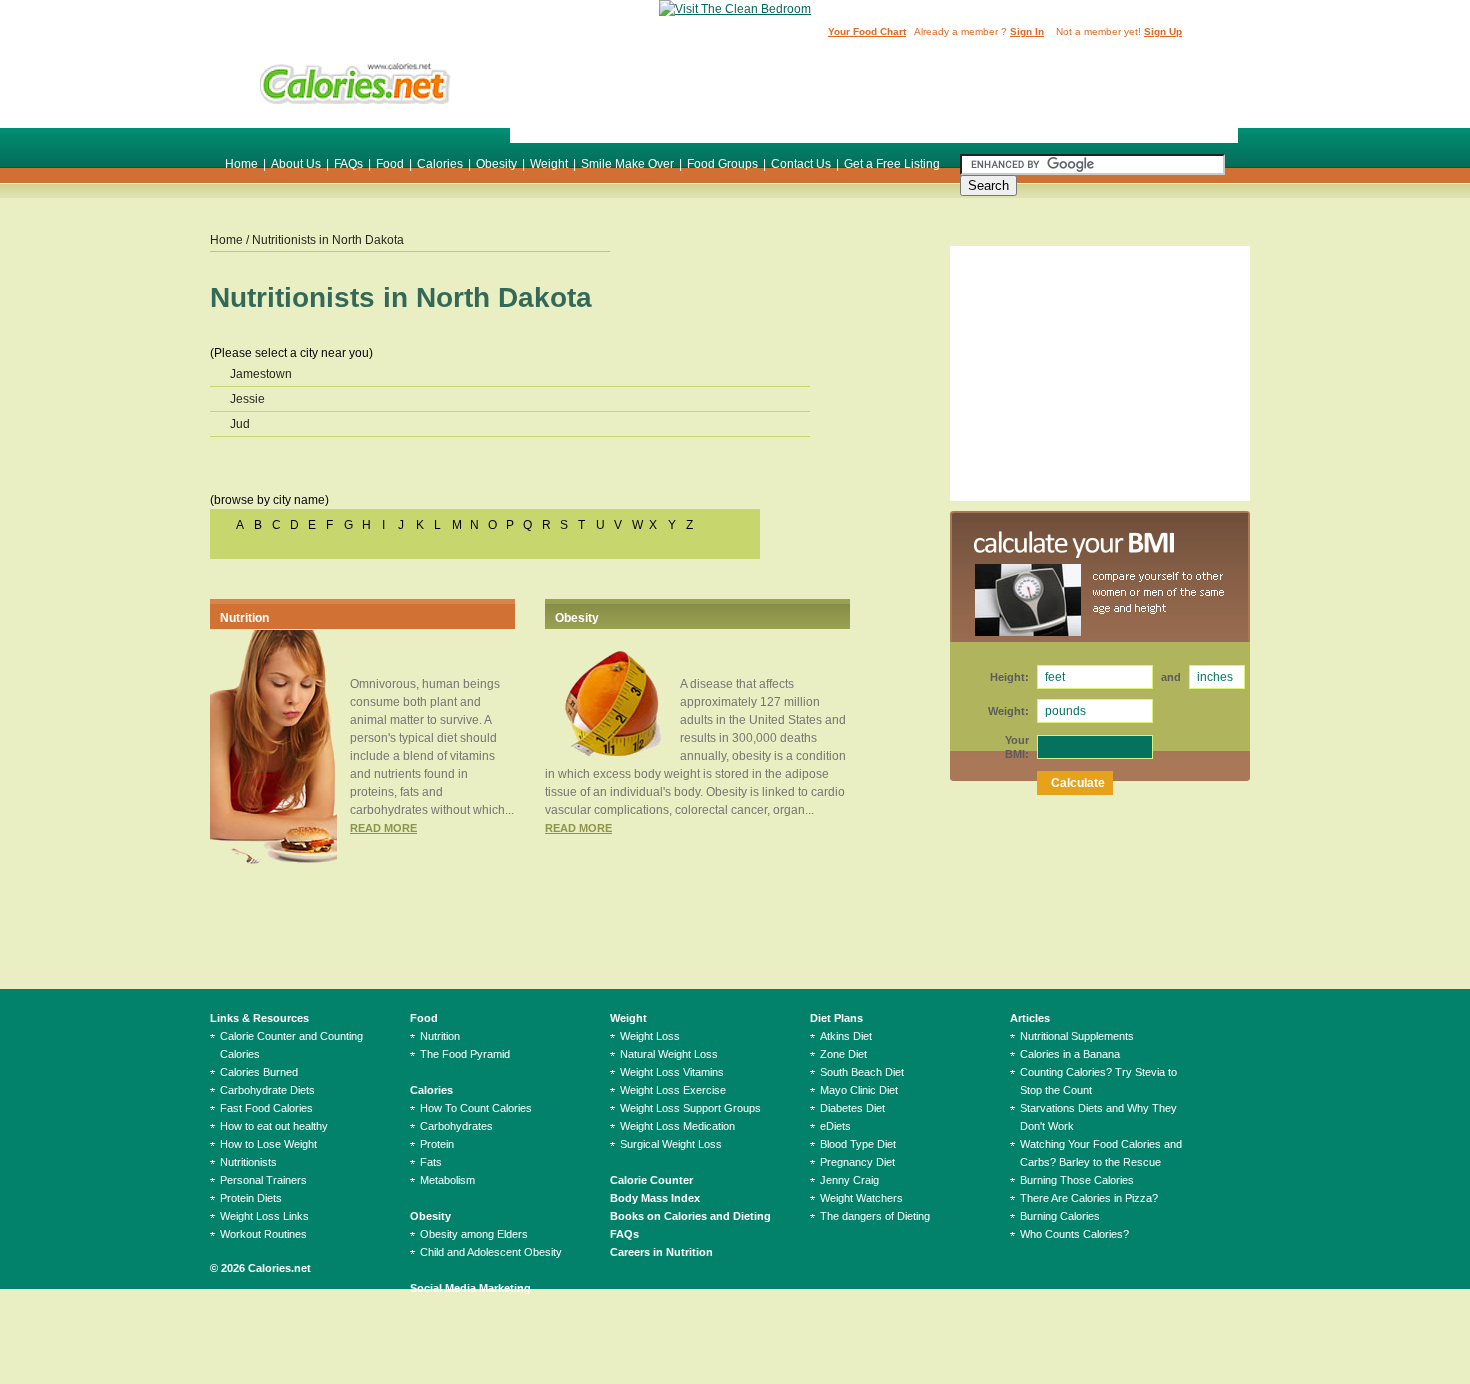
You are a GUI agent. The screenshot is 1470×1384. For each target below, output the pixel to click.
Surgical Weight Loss (671, 1144)
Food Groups (722, 164)
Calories (440, 164)
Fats (431, 1162)
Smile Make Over (627, 164)
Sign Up (1163, 31)
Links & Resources (259, 1018)
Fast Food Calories (266, 1108)
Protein (437, 1144)
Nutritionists (248, 1162)
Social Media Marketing (470, 1288)
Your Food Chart (867, 31)
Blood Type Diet (858, 1144)
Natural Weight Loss (669, 1054)
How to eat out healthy (274, 1126)
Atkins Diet (846, 1036)
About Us (296, 164)
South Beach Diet (862, 1072)
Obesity (496, 164)
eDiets (835, 1126)
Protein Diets (251, 1198)
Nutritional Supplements (1077, 1036)
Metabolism (447, 1180)
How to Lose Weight (268, 1144)
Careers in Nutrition (661, 1252)
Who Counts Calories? (1074, 1234)
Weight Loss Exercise (673, 1090)
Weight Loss (650, 1036)
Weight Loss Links (264, 1216)
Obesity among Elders (474, 1234)
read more (383, 828)
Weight (549, 164)
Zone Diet (843, 1054)
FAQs (348, 164)
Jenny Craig (849, 1180)
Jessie (247, 399)
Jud (240, 424)
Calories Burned (259, 1072)
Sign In (1027, 31)
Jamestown (261, 374)
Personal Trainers (263, 1180)
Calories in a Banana (1070, 1054)
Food (390, 164)
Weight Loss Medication (677, 1126)
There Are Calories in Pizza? (1089, 1198)
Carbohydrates (456, 1126)
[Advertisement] (874, 93)
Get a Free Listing (892, 164)
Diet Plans (836, 1018)
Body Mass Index (655, 1198)
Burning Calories (1060, 1216)
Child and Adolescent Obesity (491, 1252)
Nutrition (244, 618)
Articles (1030, 1018)
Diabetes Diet (852, 1108)
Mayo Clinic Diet (859, 1090)
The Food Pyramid (465, 1054)
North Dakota (368, 240)
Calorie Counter (651, 1180)
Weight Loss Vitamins (672, 1072)
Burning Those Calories (1077, 1180)
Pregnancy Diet (857, 1162)
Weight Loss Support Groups (690, 1108)
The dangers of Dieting (875, 1216)
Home (241, 164)
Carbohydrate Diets (267, 1090)
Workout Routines (263, 1234)
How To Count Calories (476, 1108)
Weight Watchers (861, 1198)
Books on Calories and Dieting (690, 1216)
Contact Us (801, 164)
